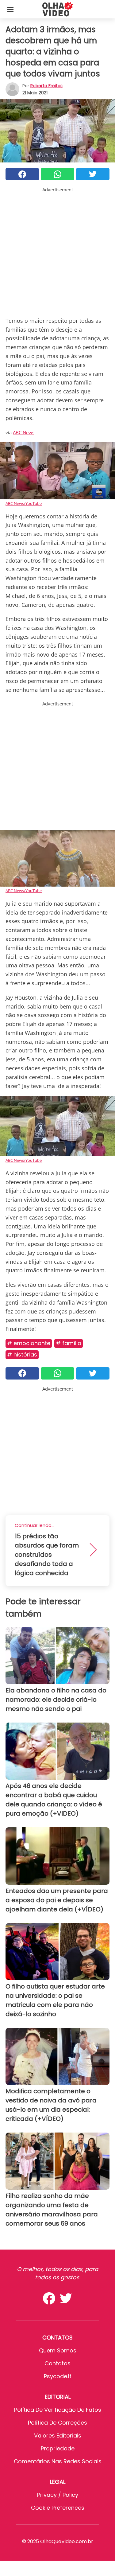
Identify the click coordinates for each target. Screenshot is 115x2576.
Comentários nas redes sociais (58, 2461)
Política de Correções (57, 2423)
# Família (69, 1343)
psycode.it (58, 2376)
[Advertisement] (57, 251)
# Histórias (22, 1354)
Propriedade (58, 2448)
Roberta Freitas (46, 86)
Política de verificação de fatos (58, 2410)
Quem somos (58, 2350)
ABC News (24, 432)
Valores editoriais (58, 2435)
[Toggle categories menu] (10, 9)
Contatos (57, 2363)
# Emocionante (29, 1343)
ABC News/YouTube (24, 503)
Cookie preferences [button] (58, 2508)
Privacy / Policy (58, 2495)
